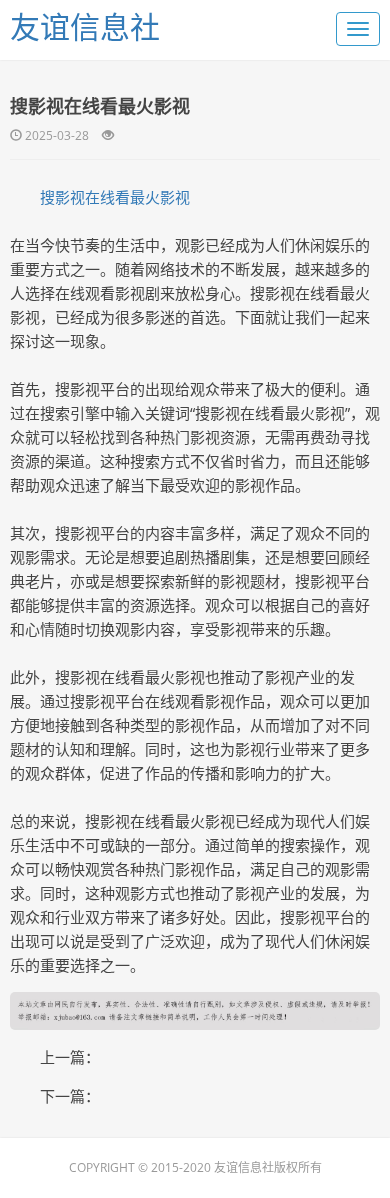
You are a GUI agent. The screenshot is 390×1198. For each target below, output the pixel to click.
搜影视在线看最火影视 (115, 197)
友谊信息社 (85, 26)
